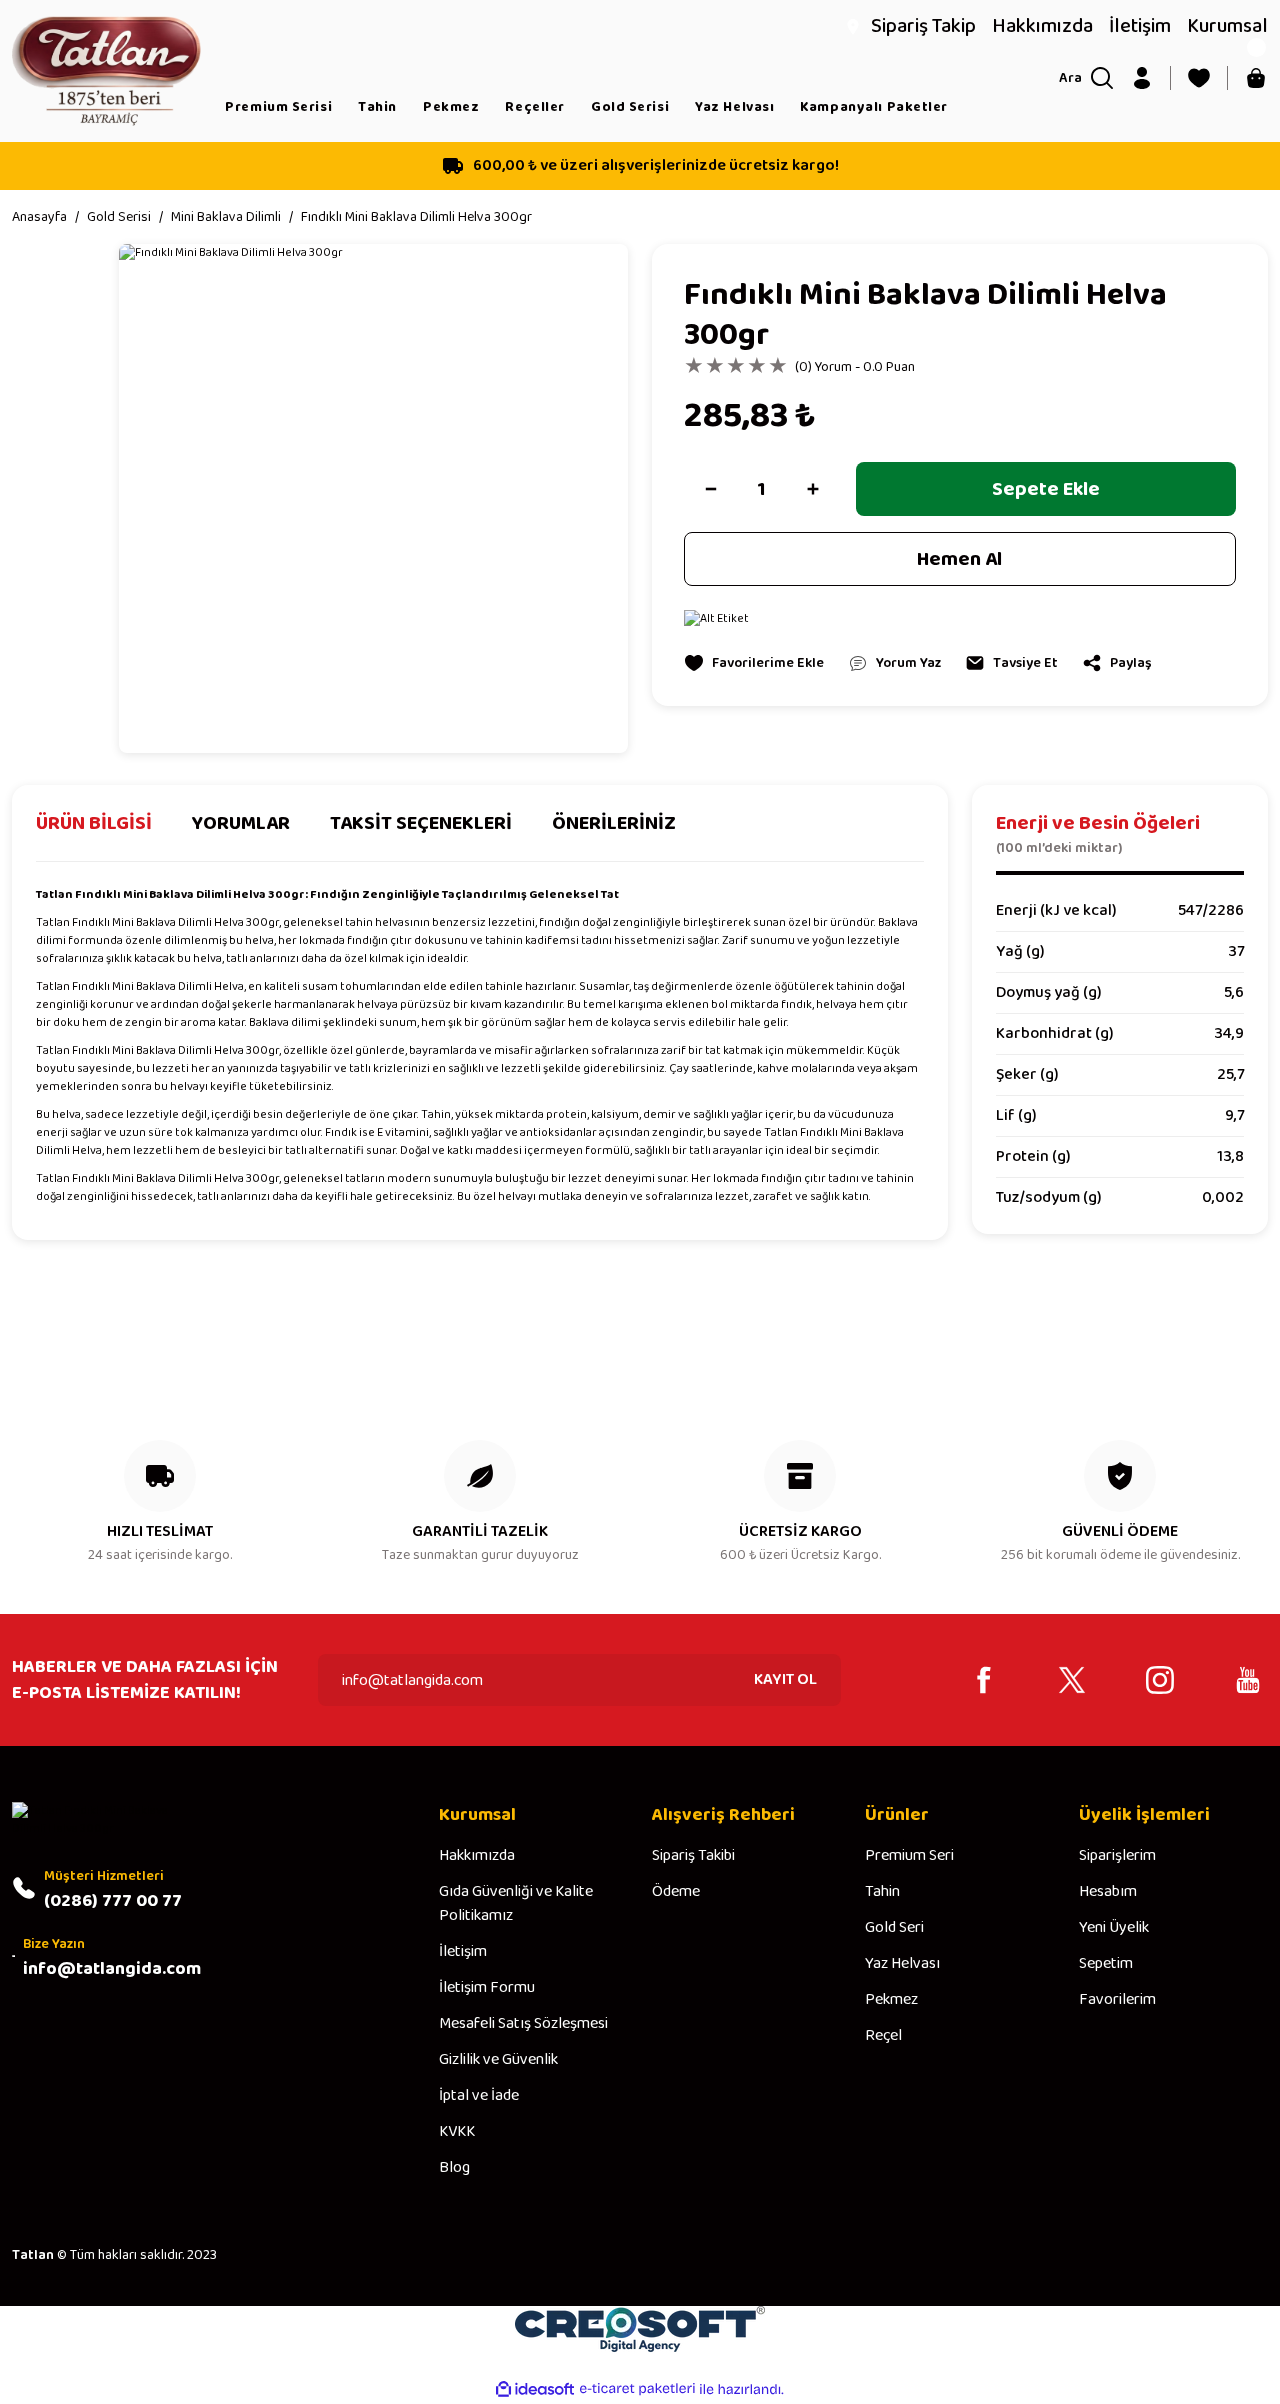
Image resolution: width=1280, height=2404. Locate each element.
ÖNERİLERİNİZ (614, 824)
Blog (454, 2168)
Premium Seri (909, 1856)
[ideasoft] (535, 2389)
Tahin (882, 1892)
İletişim (463, 1952)
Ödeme (676, 1892)
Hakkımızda (477, 1856)
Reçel (883, 2036)
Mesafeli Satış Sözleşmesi (523, 2024)
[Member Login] (1142, 78)
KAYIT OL (785, 1679)
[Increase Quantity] (813, 489)
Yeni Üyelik (1114, 1928)
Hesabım (1108, 1892)
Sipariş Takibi (693, 1856)
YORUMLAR (241, 824)
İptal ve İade (479, 2096)
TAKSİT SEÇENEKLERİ (421, 824)
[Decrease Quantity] (711, 489)
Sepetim (1106, 1964)
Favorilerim (1117, 2000)
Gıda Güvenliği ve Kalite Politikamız (516, 1904)
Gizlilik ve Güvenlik (498, 2060)
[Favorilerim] (1199, 78)
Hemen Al (959, 559)
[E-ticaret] (637, 2389)
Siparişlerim (1117, 1856)
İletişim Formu (487, 1988)
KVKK (457, 2132)
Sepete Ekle (1046, 489)
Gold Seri (894, 1928)
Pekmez (891, 2000)
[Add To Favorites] (754, 663)
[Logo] (106, 70)
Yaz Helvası (902, 1964)
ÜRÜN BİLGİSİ (94, 824)
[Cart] (1256, 78)
